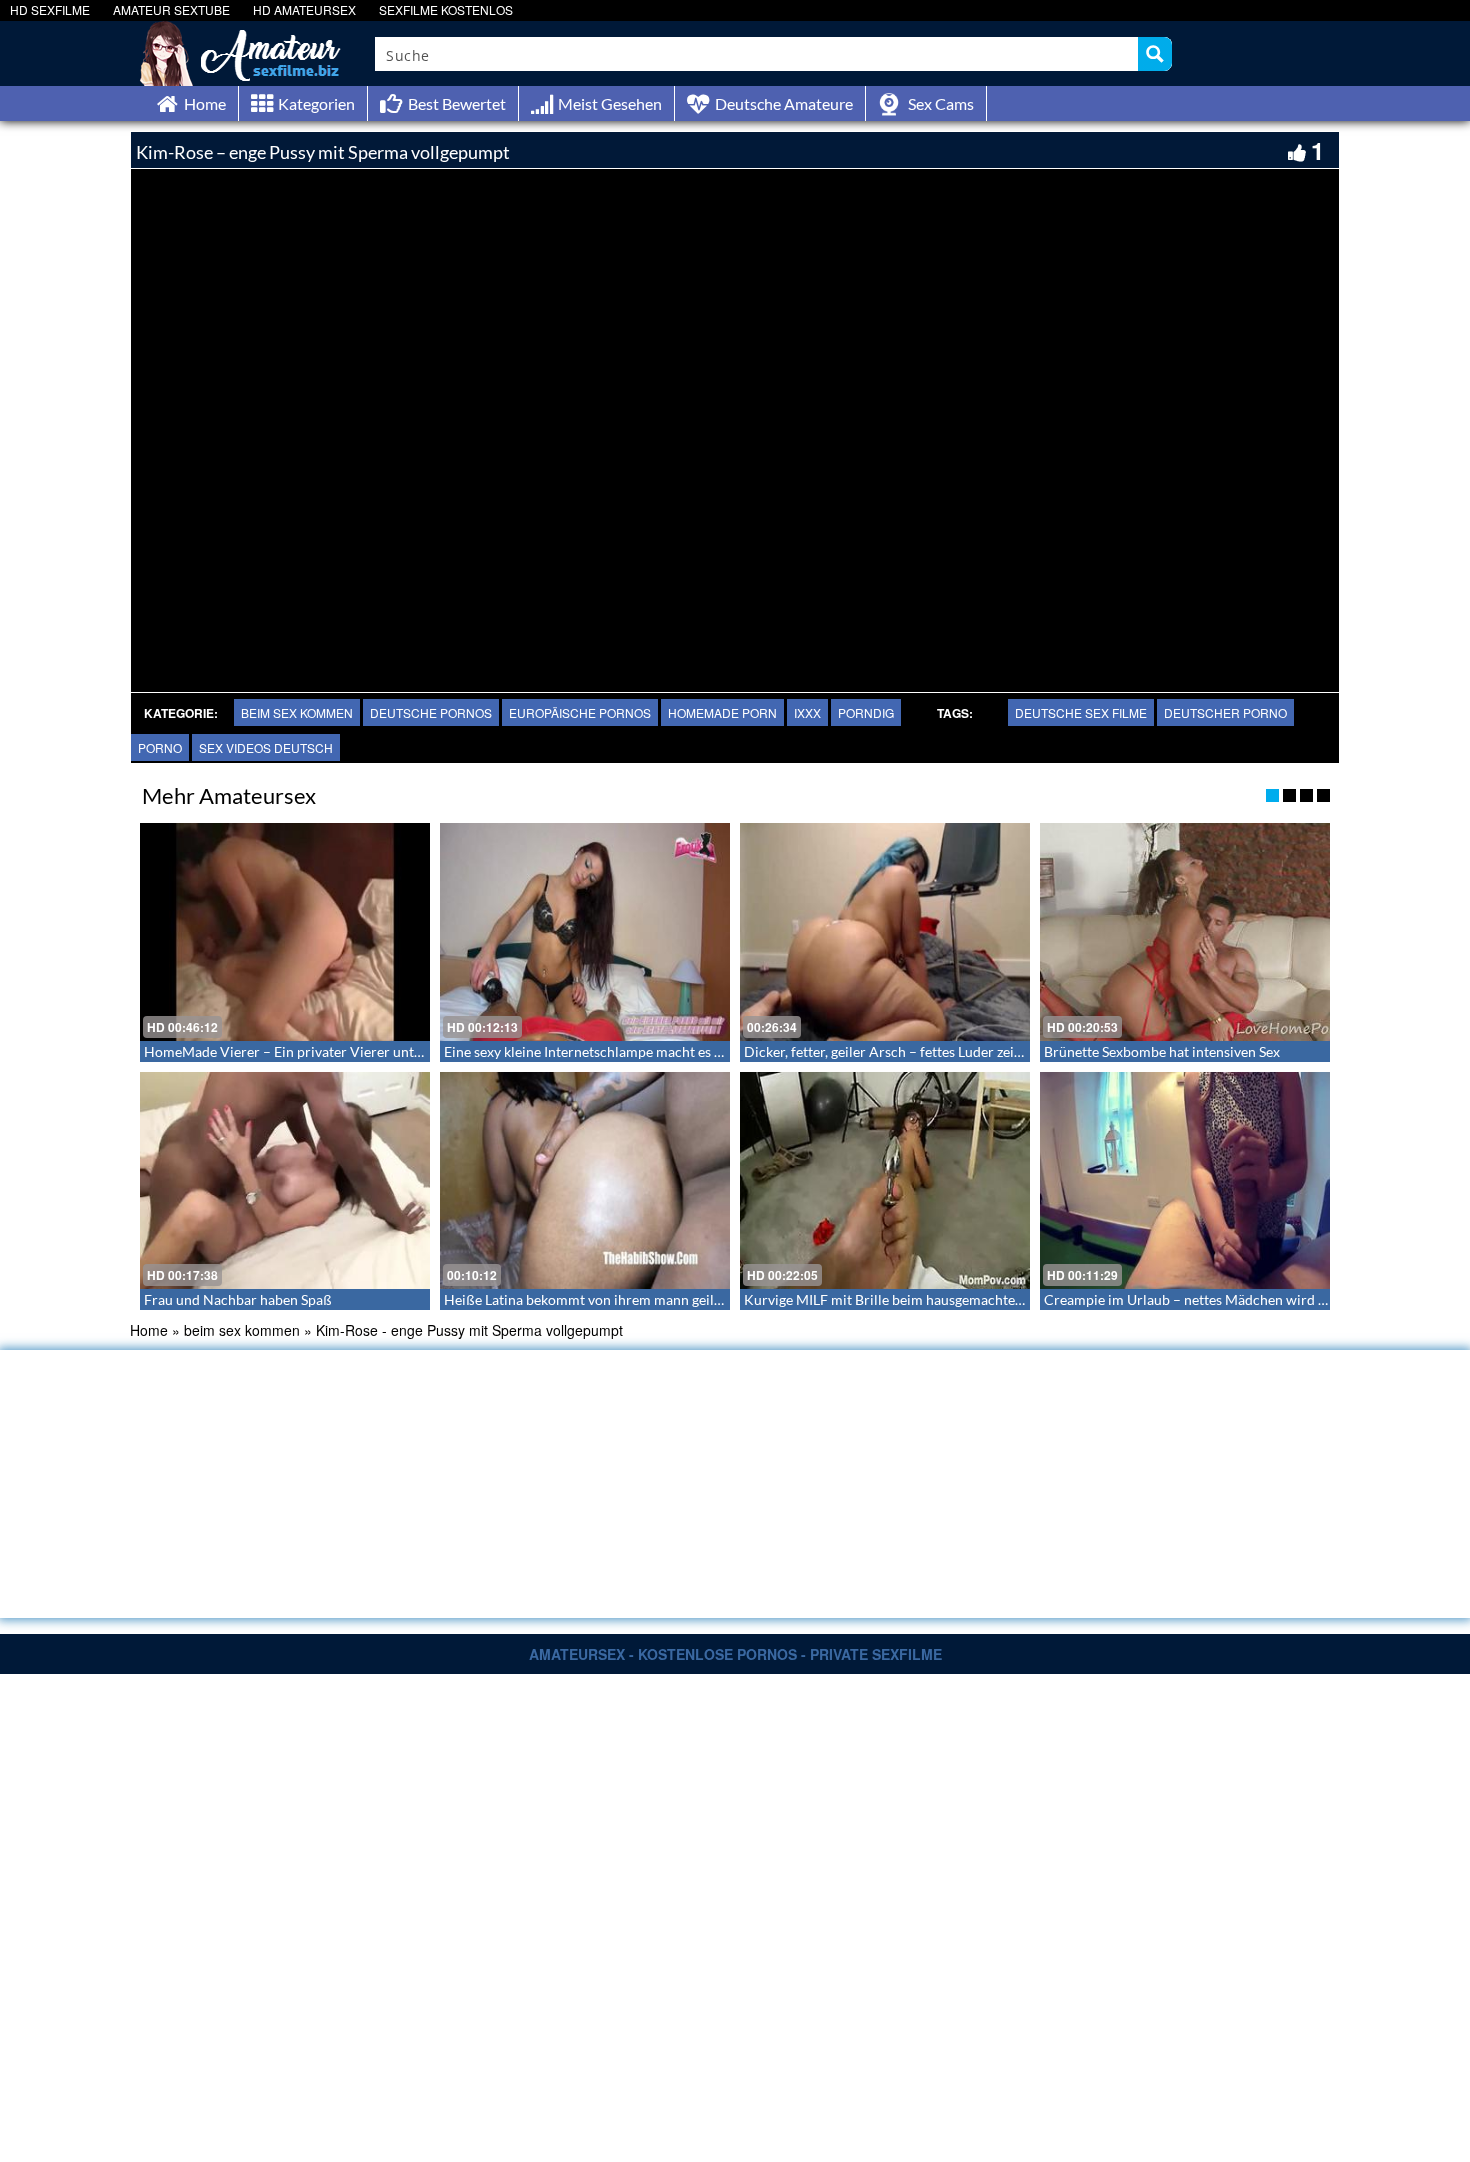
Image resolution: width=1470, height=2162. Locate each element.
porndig (866, 712)
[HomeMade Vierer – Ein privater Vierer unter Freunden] (285, 932)
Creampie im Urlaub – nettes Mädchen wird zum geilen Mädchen (1244, 1299)
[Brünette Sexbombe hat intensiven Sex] (1185, 932)
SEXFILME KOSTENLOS (446, 9)
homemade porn (722, 712)
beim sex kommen (297, 712)
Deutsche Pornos (431, 712)
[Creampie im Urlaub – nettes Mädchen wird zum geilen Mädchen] (1185, 1181)
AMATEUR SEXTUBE (171, 9)
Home (149, 1330)
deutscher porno (1225, 712)
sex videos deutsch (266, 747)
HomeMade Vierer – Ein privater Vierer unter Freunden (317, 1051)
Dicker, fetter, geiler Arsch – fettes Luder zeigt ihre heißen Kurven (946, 1051)
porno (160, 747)
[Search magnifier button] (1155, 54)
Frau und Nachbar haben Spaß (238, 1299)
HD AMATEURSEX (304, 9)
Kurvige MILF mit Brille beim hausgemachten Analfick (910, 1299)
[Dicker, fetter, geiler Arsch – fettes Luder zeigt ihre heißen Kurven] (885, 932)
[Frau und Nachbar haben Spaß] (285, 1181)
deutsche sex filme (1081, 712)
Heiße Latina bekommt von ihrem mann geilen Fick (601, 1299)
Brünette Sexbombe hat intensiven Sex (1162, 1051)
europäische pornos (580, 712)
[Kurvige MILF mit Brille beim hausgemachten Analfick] (885, 1181)
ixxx (807, 712)
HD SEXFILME (50, 9)
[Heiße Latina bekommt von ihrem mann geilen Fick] (585, 1181)
